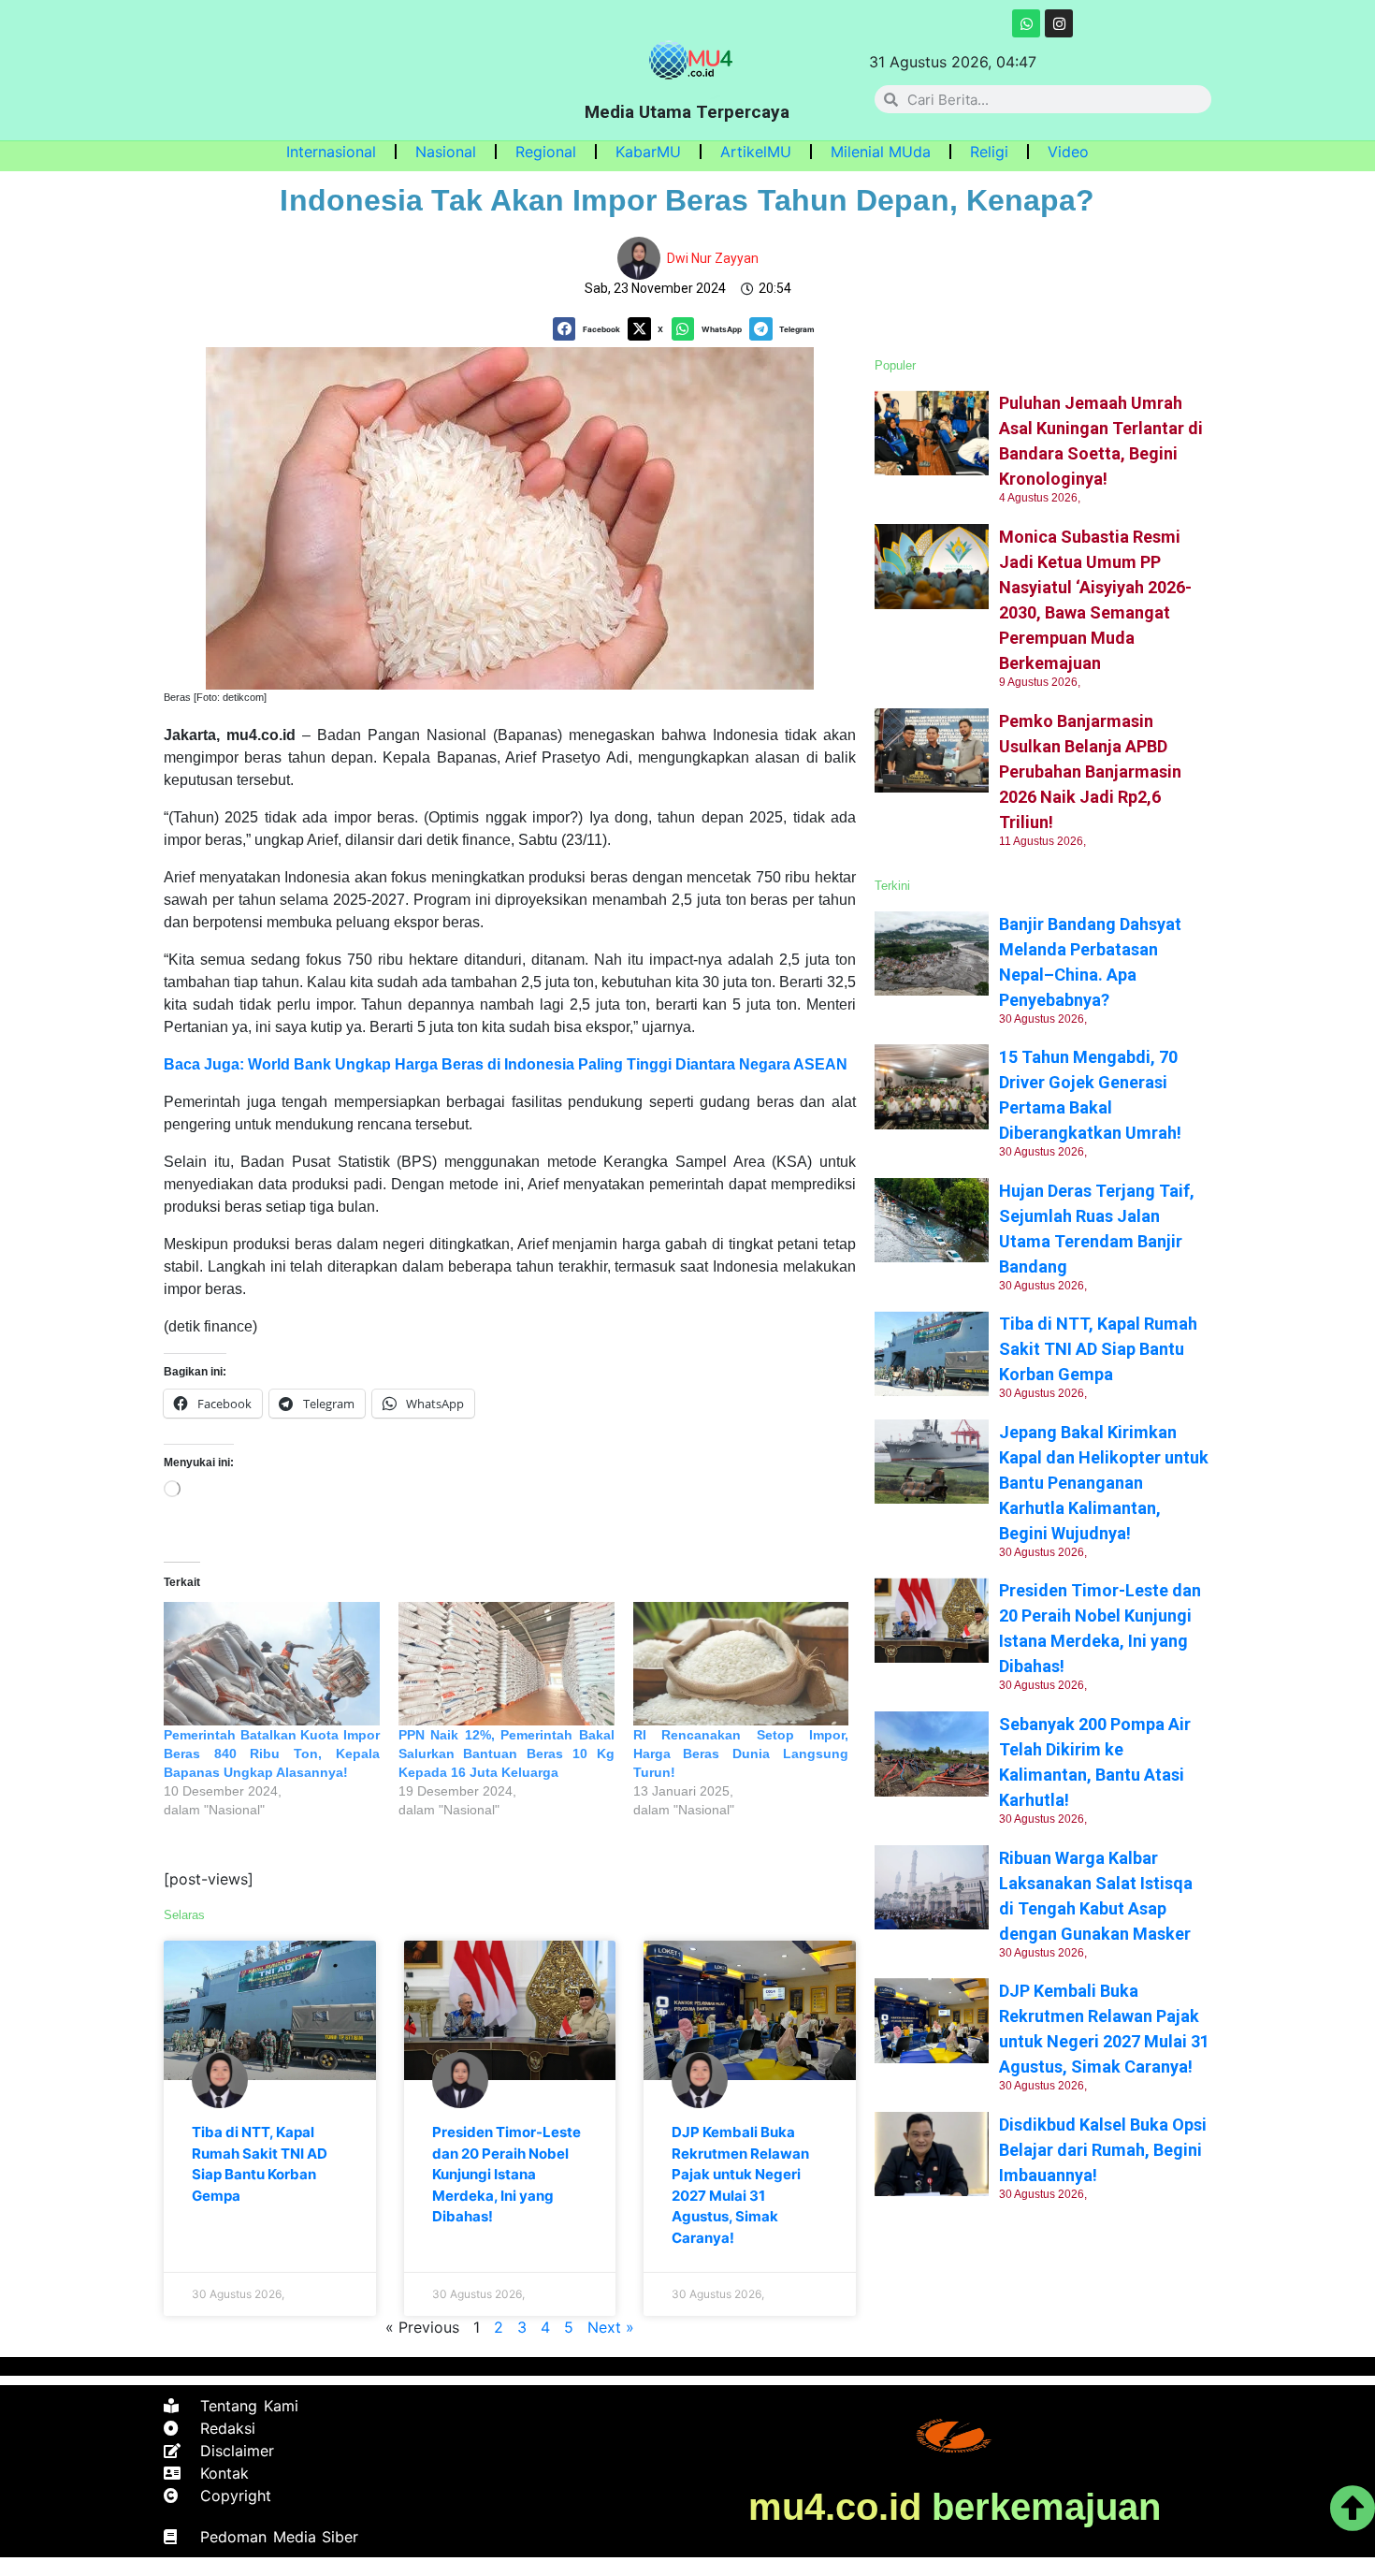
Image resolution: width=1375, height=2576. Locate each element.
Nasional (446, 152)
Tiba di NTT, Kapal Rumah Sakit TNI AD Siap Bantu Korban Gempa (1098, 1349)
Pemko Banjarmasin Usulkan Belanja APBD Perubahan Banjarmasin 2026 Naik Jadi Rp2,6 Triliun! (1090, 771)
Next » (611, 2327)
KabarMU (648, 152)
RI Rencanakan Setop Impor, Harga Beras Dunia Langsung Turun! (741, 1754)
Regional (546, 152)
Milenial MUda (881, 152)
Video (1068, 152)
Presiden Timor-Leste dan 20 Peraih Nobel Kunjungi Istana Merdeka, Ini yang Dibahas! (507, 2174)
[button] (590, 329)
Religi (989, 152)
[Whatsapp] (1026, 23)
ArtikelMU (756, 152)
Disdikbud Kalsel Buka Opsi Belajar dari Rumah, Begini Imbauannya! (1103, 2150)
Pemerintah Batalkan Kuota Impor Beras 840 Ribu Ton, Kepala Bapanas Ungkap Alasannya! (272, 1754)
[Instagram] (1059, 23)
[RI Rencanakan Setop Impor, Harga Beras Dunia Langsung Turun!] (741, 1664)
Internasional (331, 152)
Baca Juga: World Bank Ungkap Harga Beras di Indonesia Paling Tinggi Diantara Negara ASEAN (506, 1064)
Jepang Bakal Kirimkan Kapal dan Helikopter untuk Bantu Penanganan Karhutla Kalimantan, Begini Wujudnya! (1104, 1483)
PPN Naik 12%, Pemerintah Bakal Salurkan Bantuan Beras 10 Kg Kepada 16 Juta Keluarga (507, 1754)
